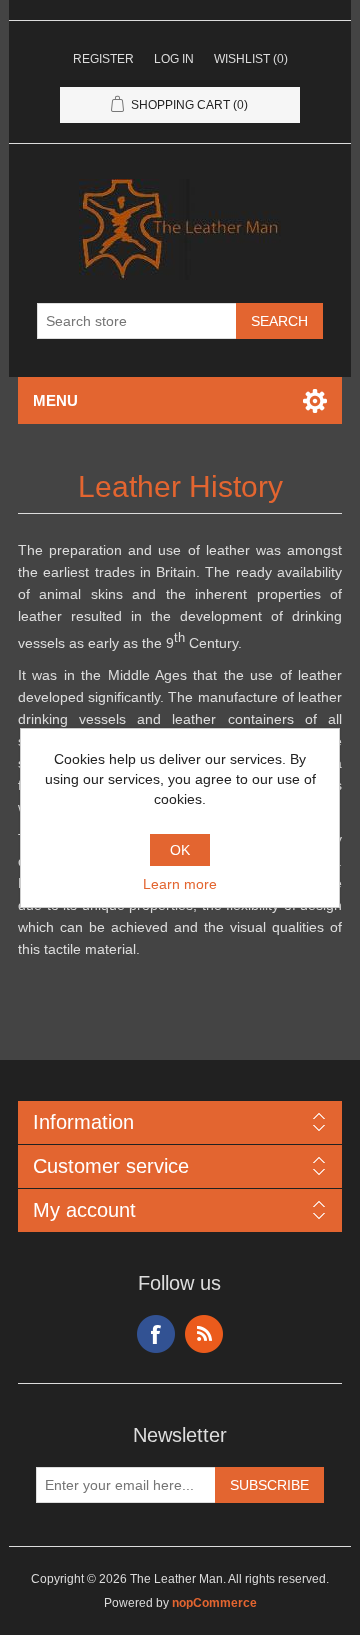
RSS (204, 1334)
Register (103, 59)
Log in (174, 59)
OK (180, 850)
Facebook (156, 1334)
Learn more (180, 884)
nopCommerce (214, 1603)
